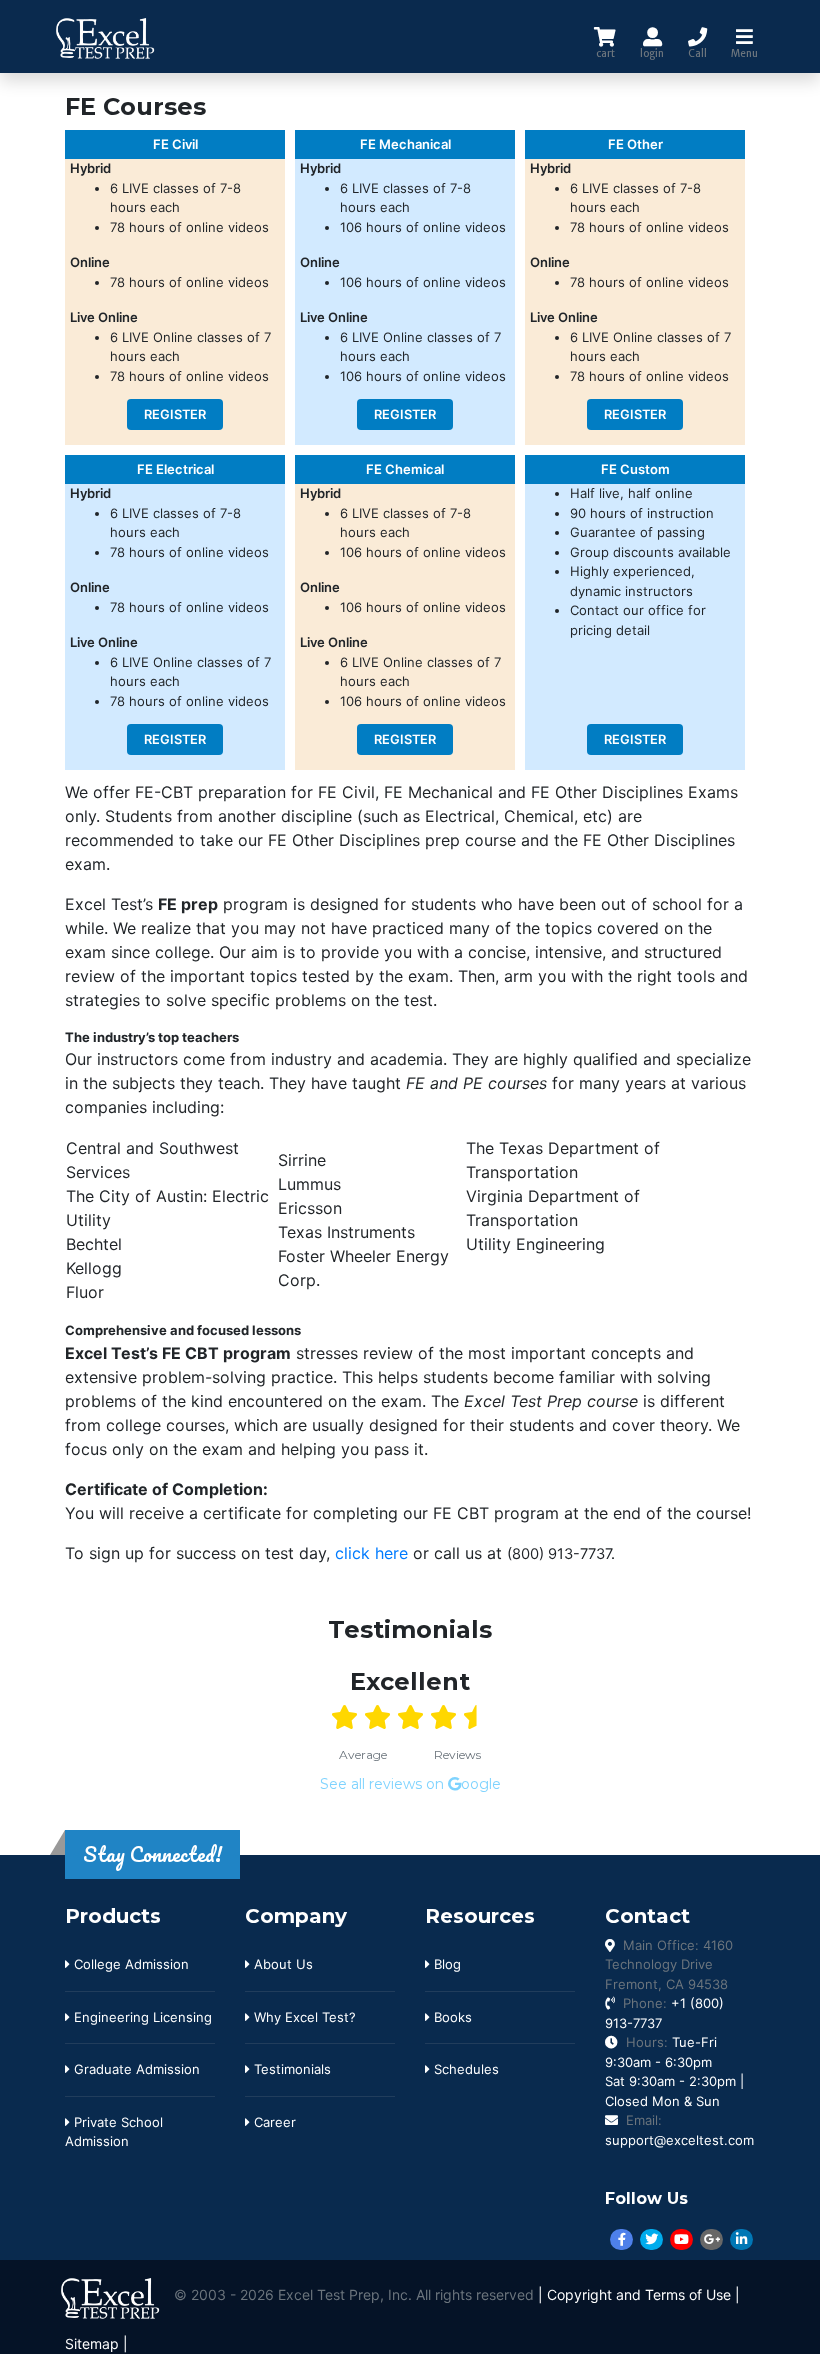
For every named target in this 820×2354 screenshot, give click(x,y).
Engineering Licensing (141, 2017)
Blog (445, 1964)
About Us (281, 1964)
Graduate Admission (135, 2069)
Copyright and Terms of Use (639, 2294)
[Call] (697, 36)
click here (371, 1553)
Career (273, 2122)
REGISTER (175, 414)
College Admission (129, 1964)
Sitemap (92, 2343)
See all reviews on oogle (410, 1784)
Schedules (464, 2069)
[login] (652, 36)
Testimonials (290, 2069)
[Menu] (744, 36)
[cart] (605, 36)
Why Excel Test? (303, 2017)
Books (451, 2017)
